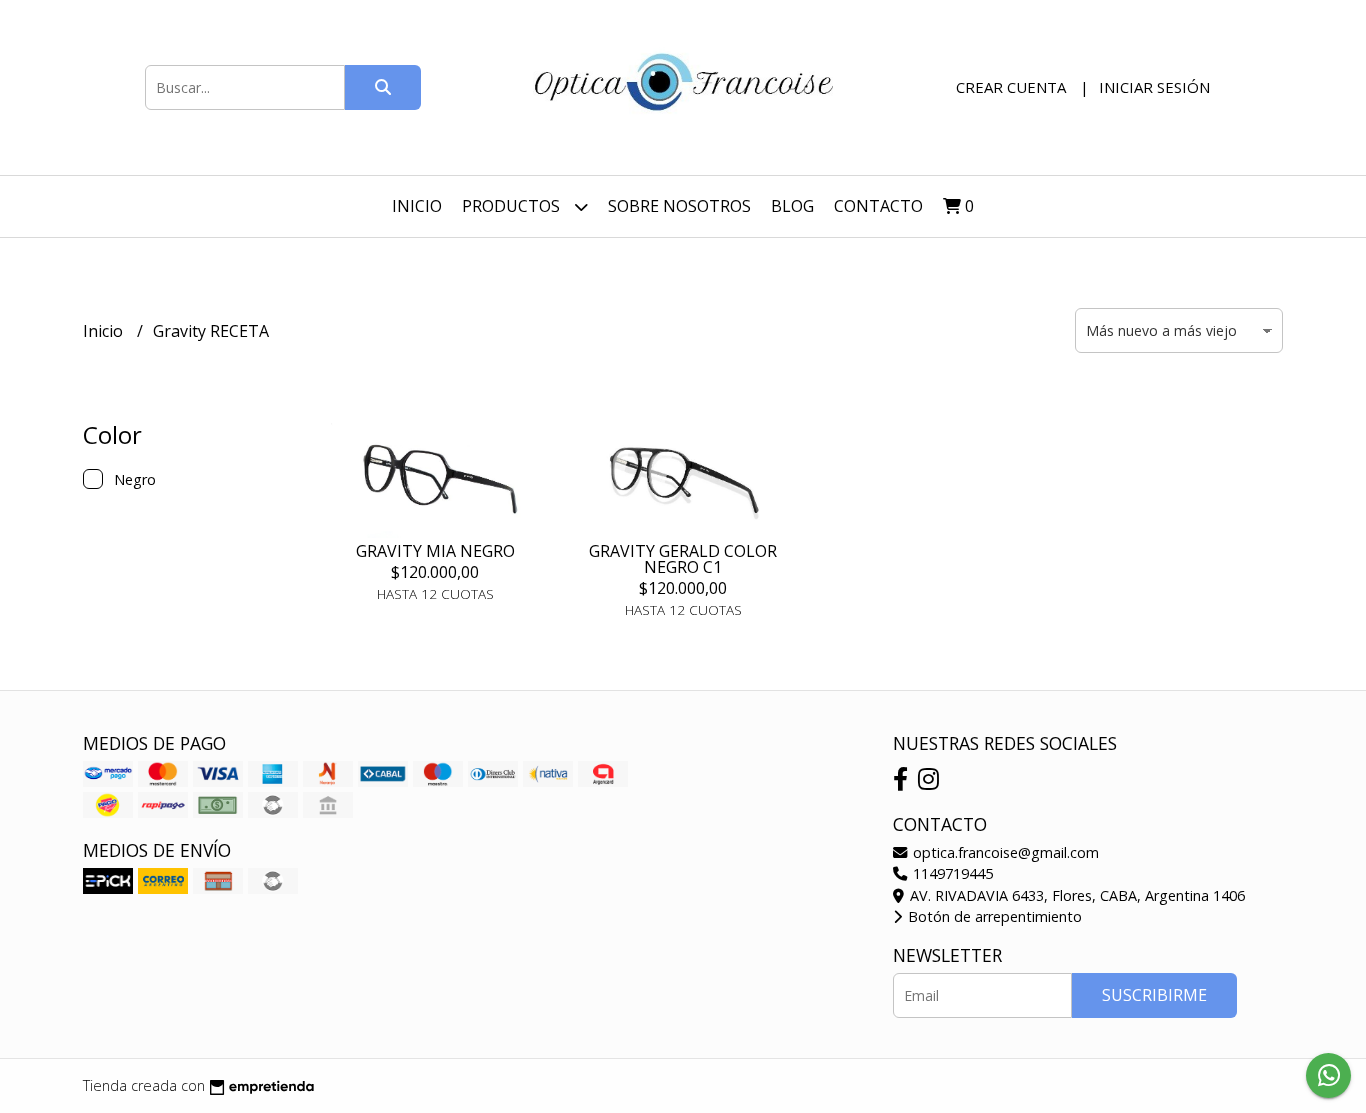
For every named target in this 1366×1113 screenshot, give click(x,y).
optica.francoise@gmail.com (1004, 852)
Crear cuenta (1011, 87)
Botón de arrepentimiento (993, 916)
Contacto (878, 206)
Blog (792, 206)
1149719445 (951, 873)
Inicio (417, 206)
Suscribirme (1154, 995)
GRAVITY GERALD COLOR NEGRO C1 (683, 559)
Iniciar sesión (1154, 87)
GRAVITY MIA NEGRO (435, 551)
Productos (513, 206)
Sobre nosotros (679, 206)
